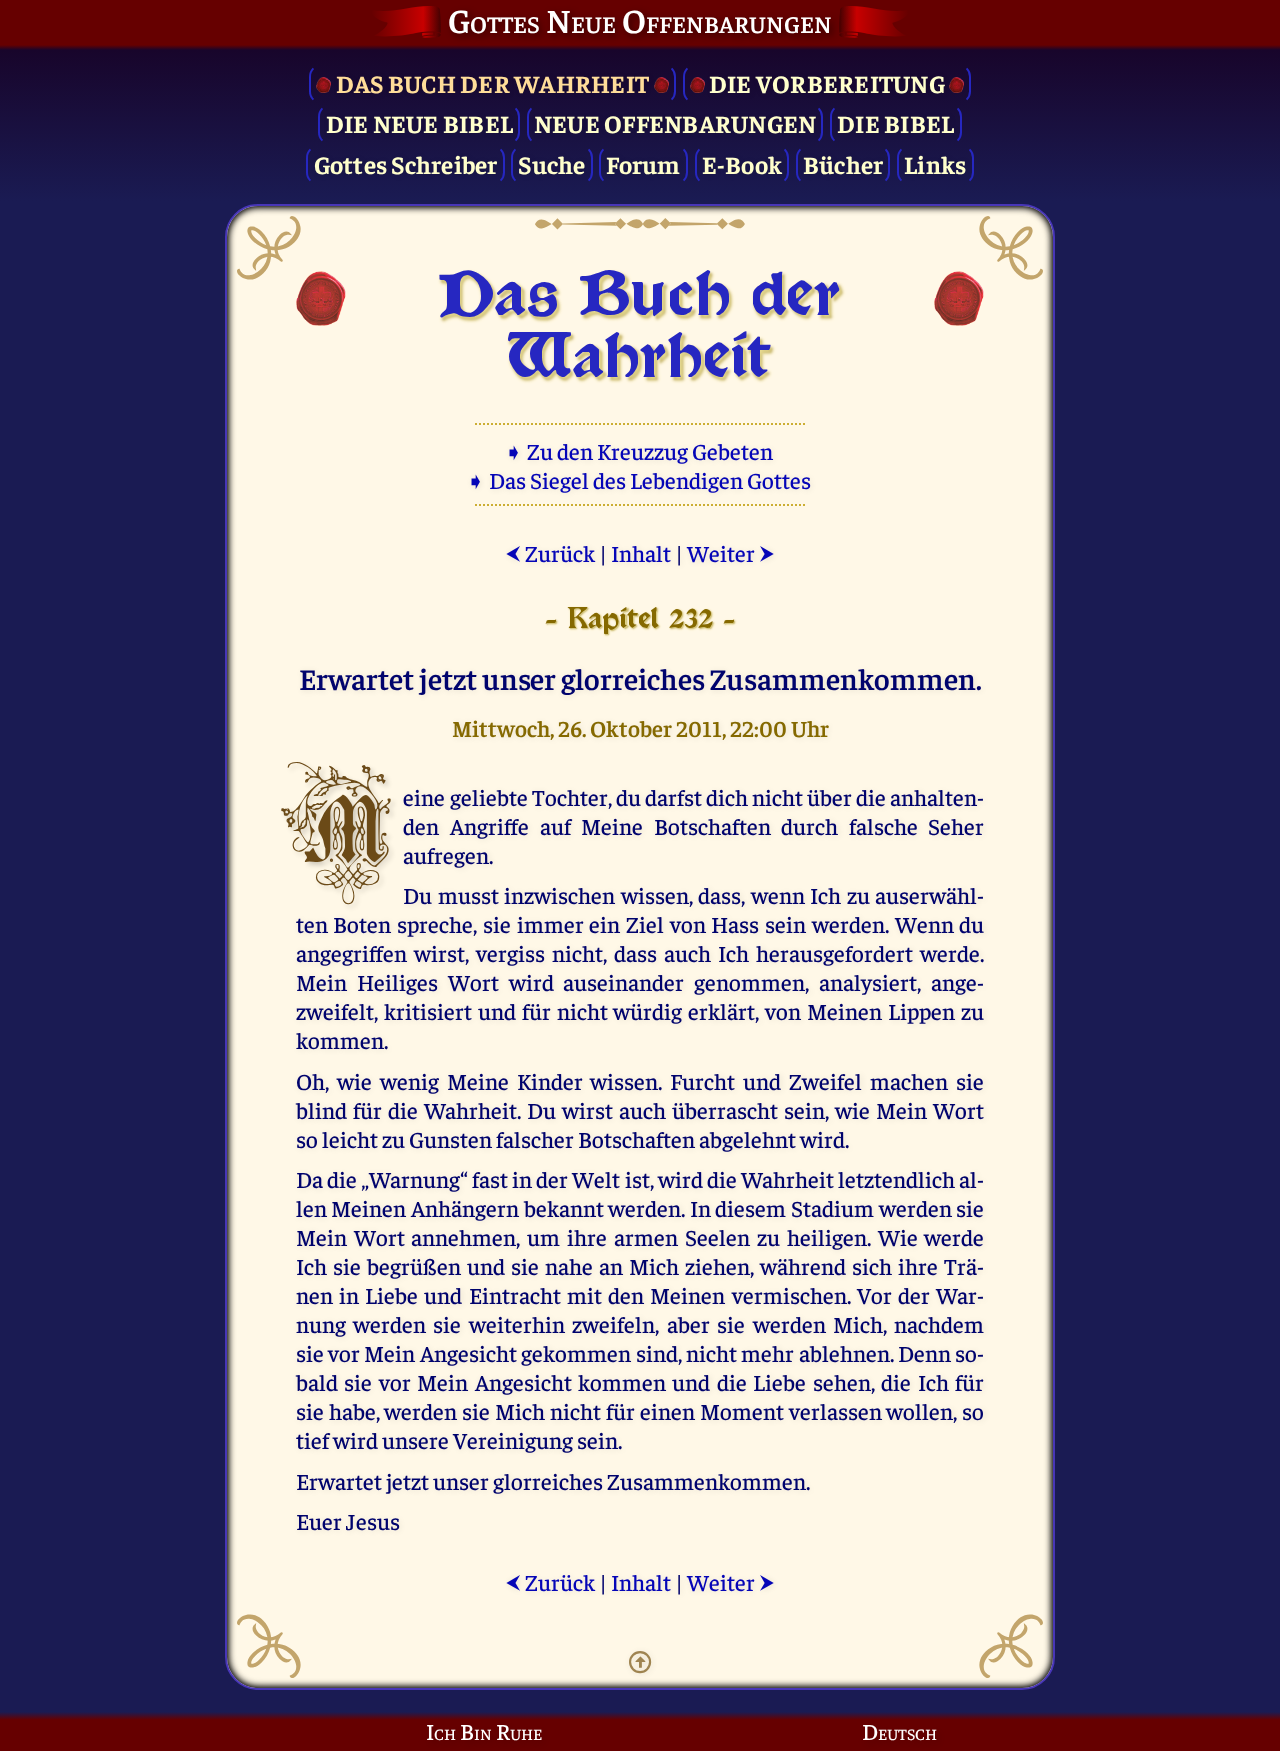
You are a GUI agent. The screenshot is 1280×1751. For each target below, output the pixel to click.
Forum (643, 163)
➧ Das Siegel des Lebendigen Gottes (640, 479)
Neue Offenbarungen (675, 122)
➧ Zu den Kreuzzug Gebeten (640, 450)
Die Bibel (895, 122)
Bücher (843, 163)
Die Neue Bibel (420, 122)
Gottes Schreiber (406, 163)
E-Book (742, 163)
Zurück (550, 552)
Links (935, 163)
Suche (551, 163)
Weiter (731, 552)
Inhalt (641, 552)
